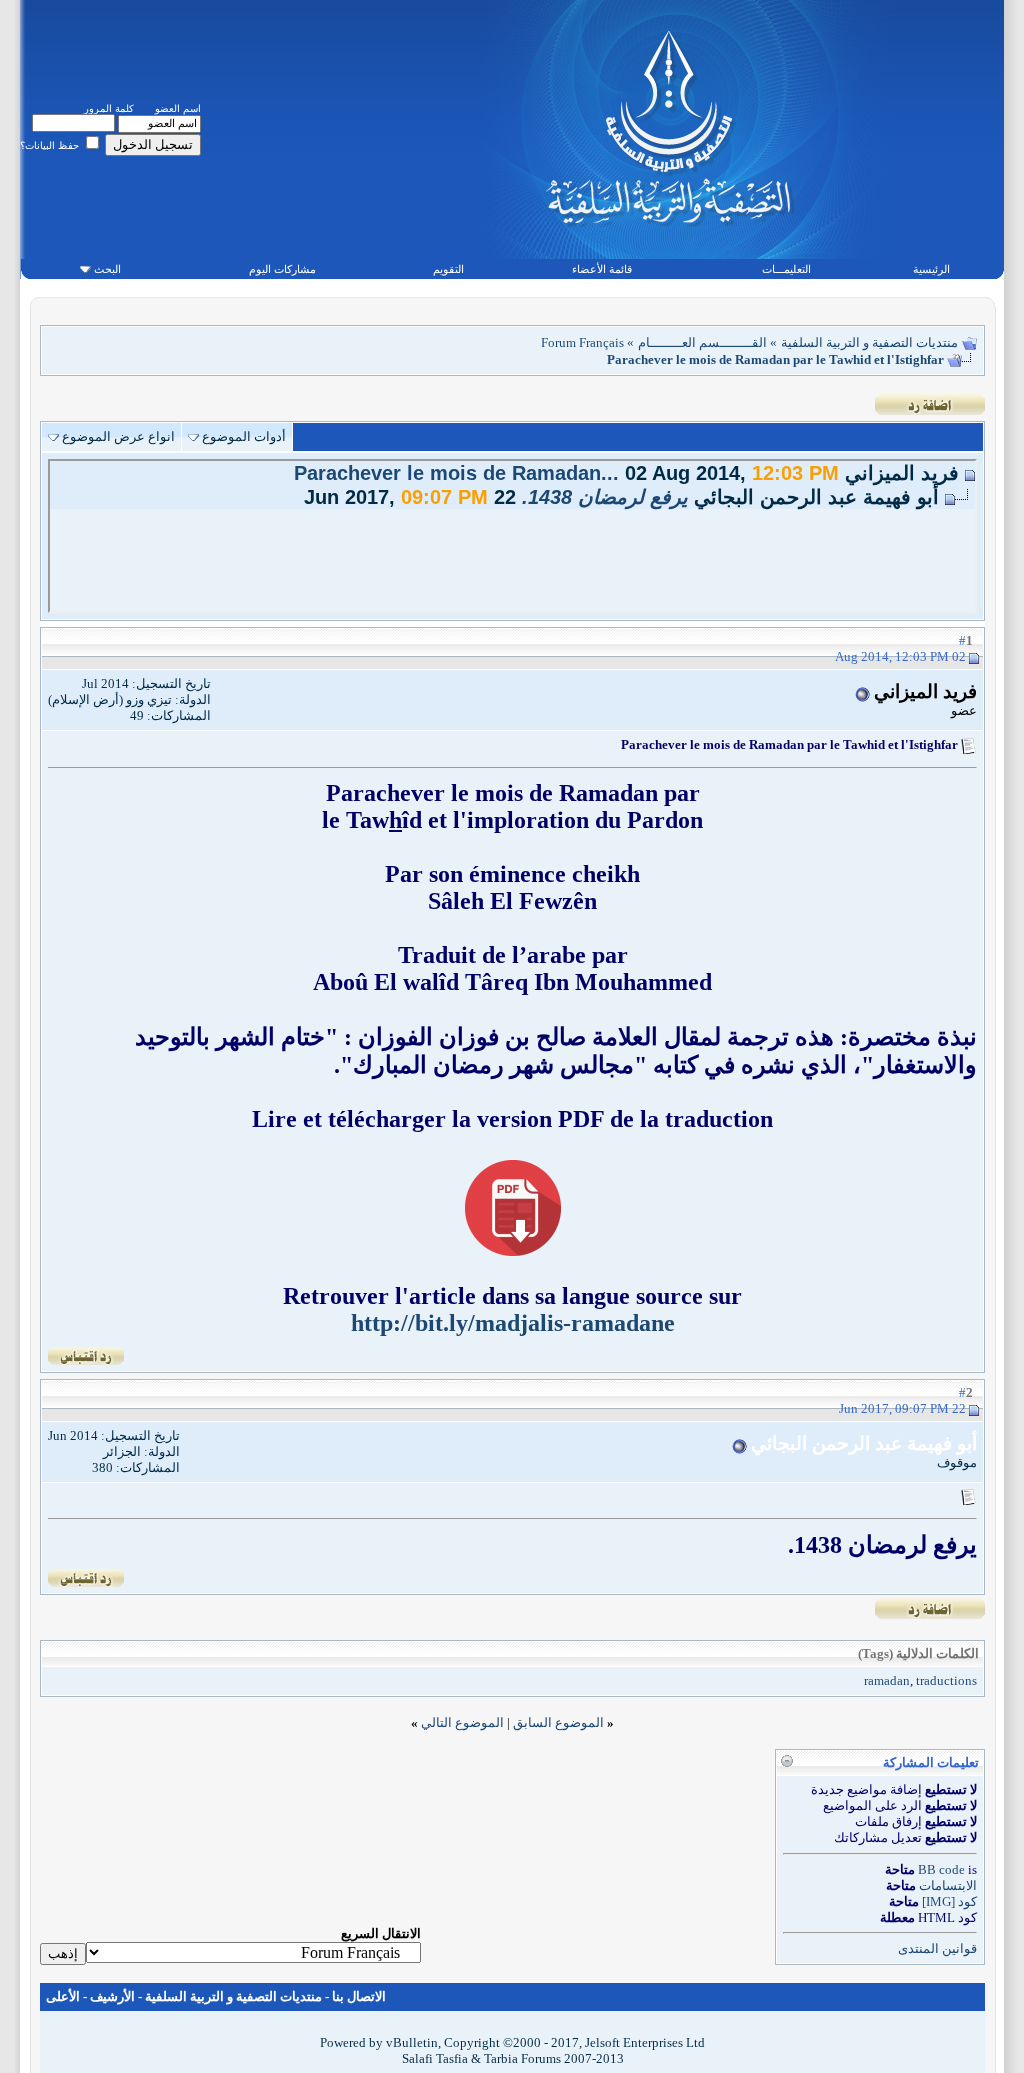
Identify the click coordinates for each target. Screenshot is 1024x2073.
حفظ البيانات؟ (51, 145)
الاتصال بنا (359, 1996)
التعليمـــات (786, 269)
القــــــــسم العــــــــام (702, 342)
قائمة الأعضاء (602, 269)
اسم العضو (178, 108)
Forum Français (582, 342)
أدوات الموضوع (244, 436)
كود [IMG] (949, 1901)
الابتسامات (948, 1885)
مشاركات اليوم (282, 269)
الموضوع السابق (558, 1722)
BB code (941, 1869)
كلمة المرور (109, 108)
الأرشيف (112, 1996)
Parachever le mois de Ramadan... (456, 473)
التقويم (448, 269)
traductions (946, 1680)
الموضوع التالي (462, 1722)
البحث (107, 269)
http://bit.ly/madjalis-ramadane (513, 1323)
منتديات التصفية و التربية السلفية (869, 342)
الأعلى (63, 1996)
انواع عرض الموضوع (118, 436)
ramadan (887, 1680)
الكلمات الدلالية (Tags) (918, 1653)
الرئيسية (931, 269)
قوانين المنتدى (937, 1948)
